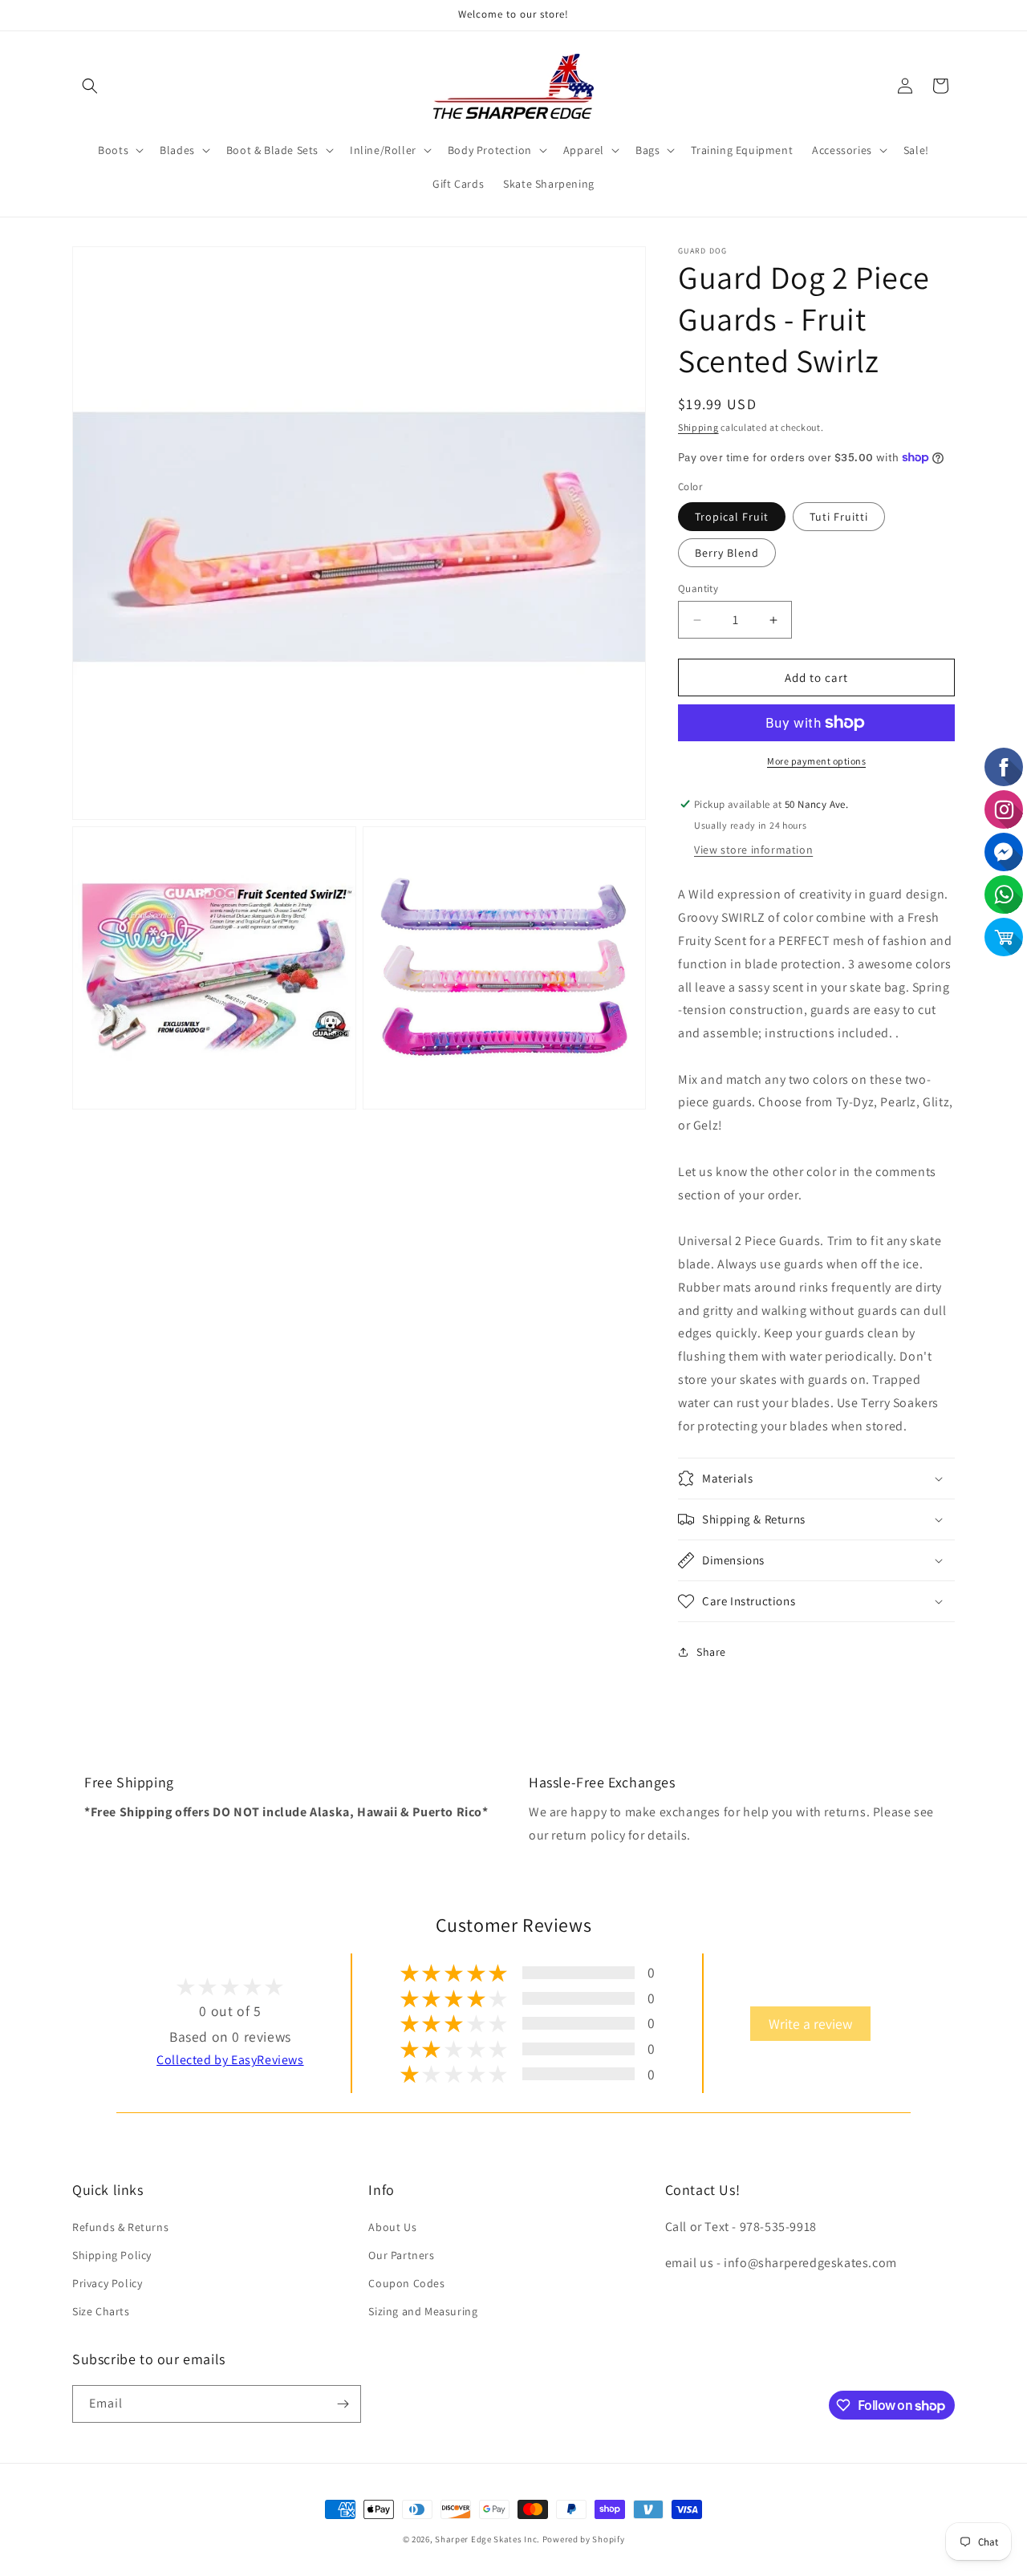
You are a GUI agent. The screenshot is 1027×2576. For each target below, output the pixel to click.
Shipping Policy (112, 2255)
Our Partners (401, 2255)
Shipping (698, 427)
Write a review (810, 2024)
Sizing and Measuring (423, 2311)
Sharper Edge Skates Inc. (487, 2539)
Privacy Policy (107, 2283)
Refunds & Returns (120, 2227)
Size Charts (101, 2311)
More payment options (816, 761)
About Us (392, 2227)
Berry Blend (727, 553)
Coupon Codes (406, 2283)
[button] (90, 86)
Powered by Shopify (584, 2539)
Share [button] (711, 1652)
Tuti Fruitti (839, 517)
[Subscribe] (343, 2404)
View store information (753, 850)
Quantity (698, 588)
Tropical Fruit (732, 517)
